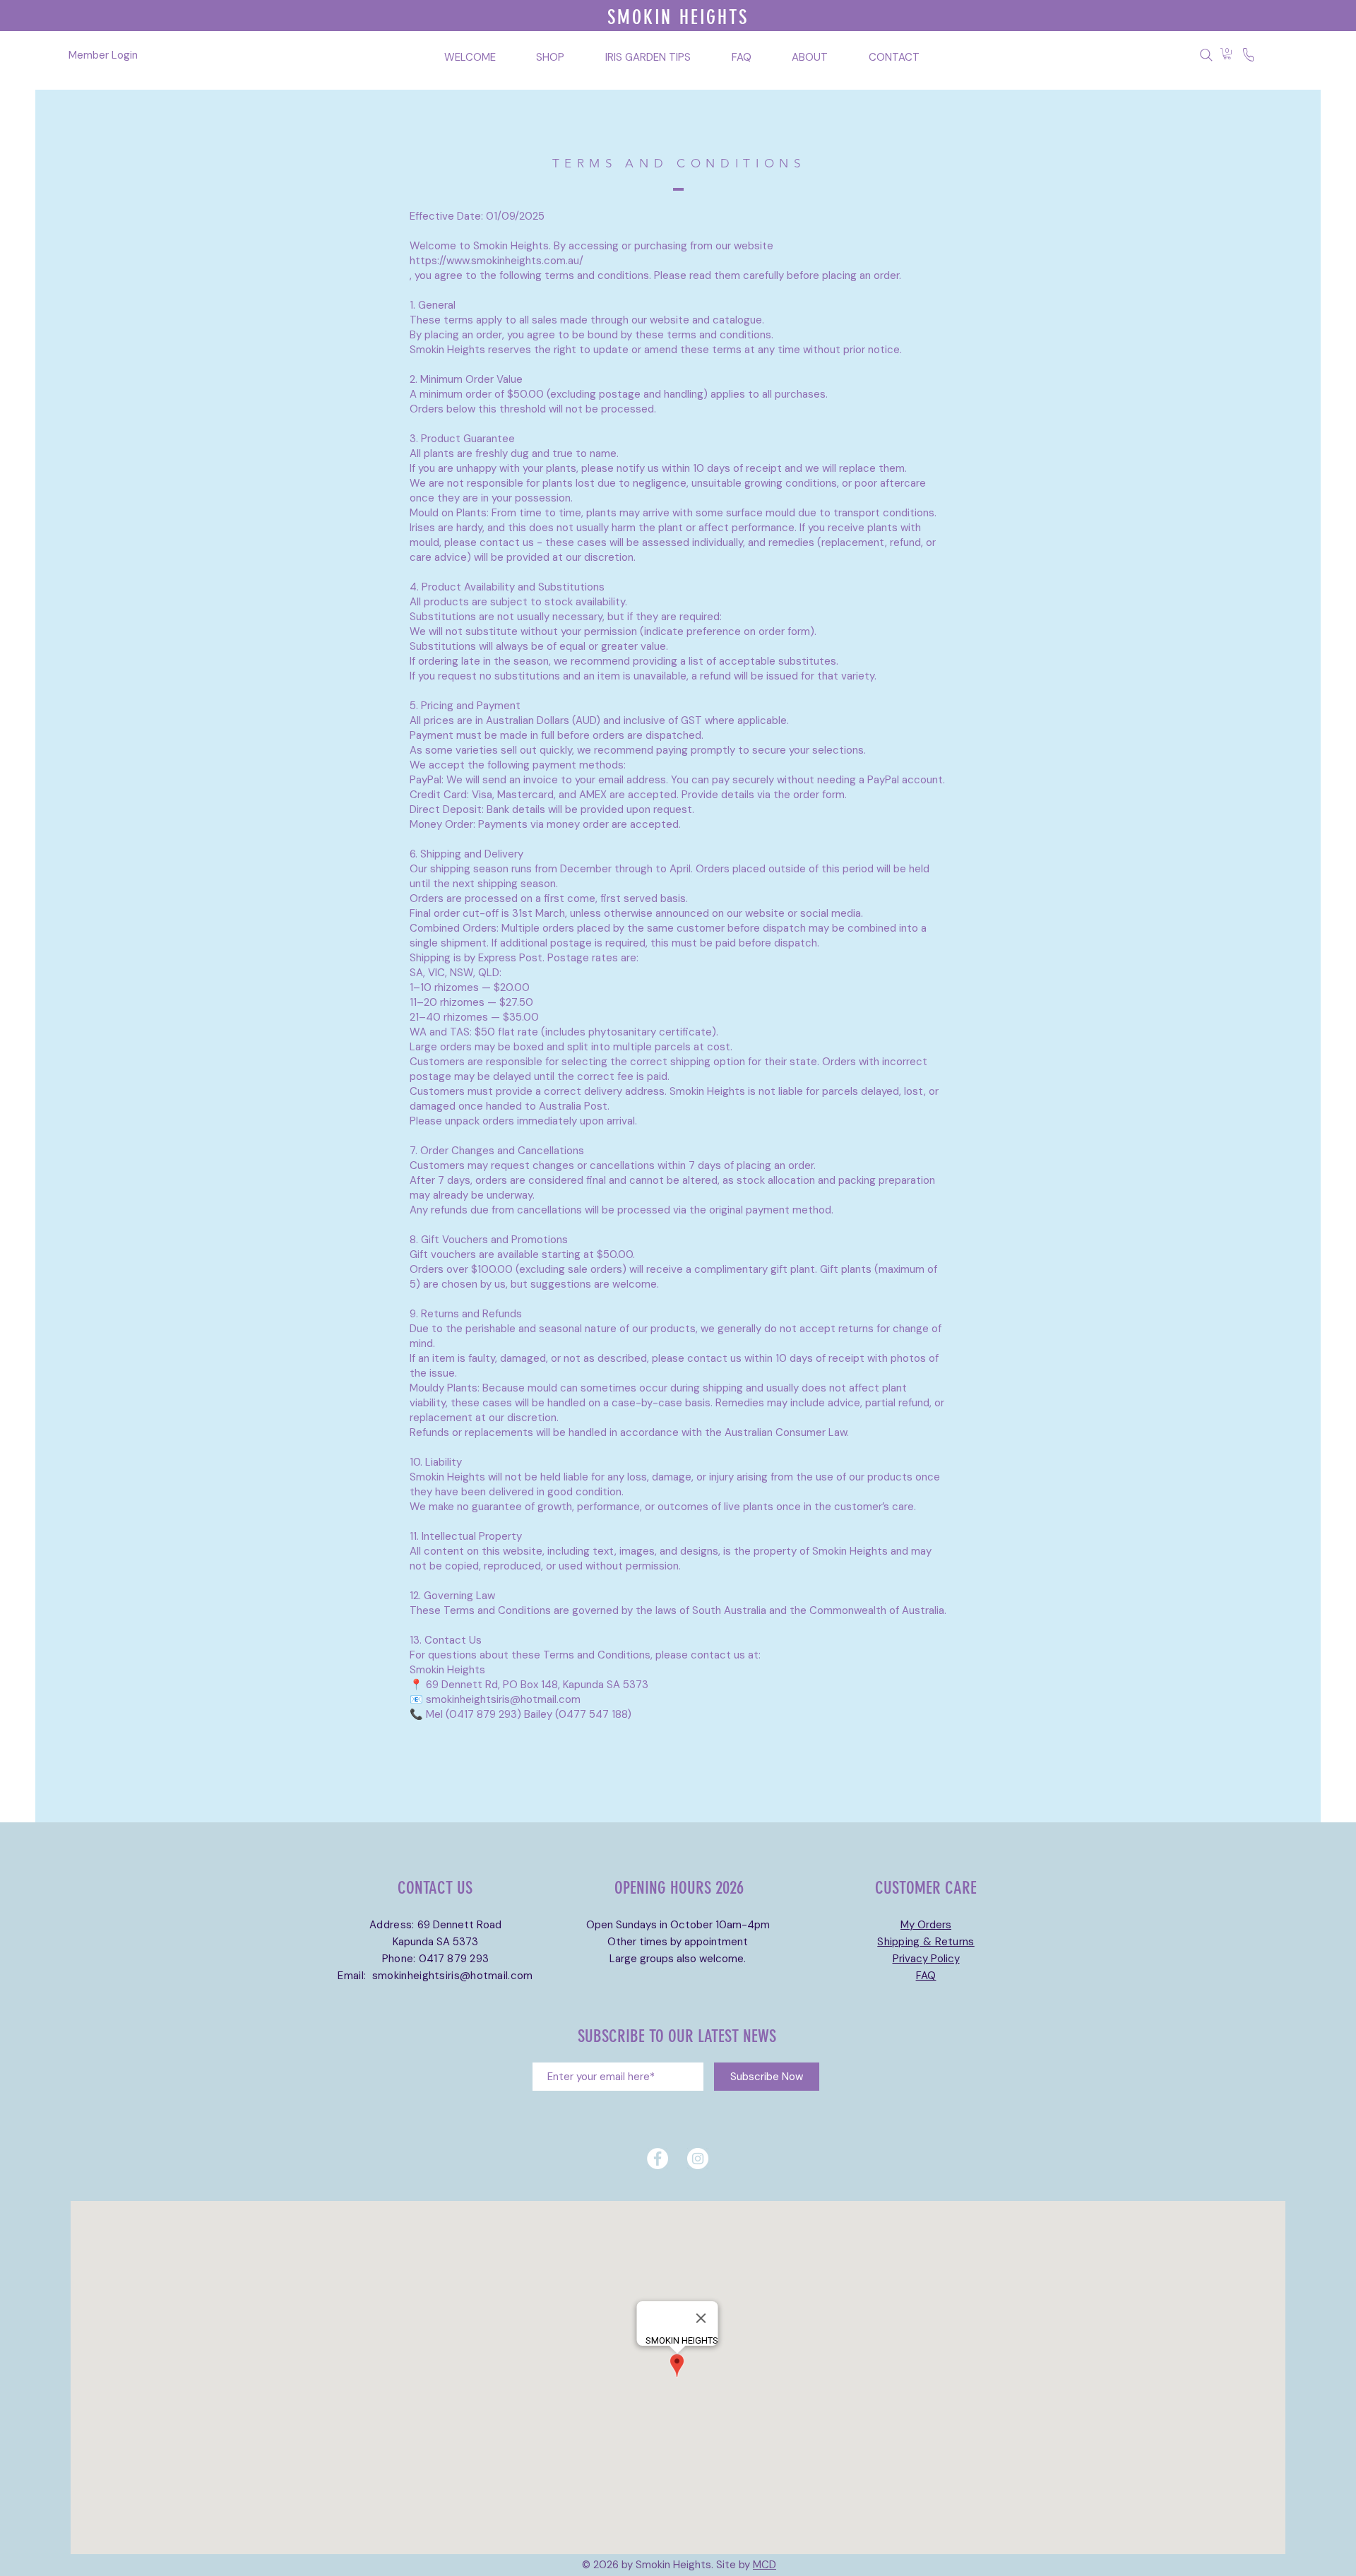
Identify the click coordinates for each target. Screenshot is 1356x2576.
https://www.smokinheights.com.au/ (496, 261)
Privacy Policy (926, 1959)
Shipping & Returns (926, 1942)
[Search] (1206, 55)
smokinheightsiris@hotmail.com (453, 1976)
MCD (765, 2565)
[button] (1227, 54)
